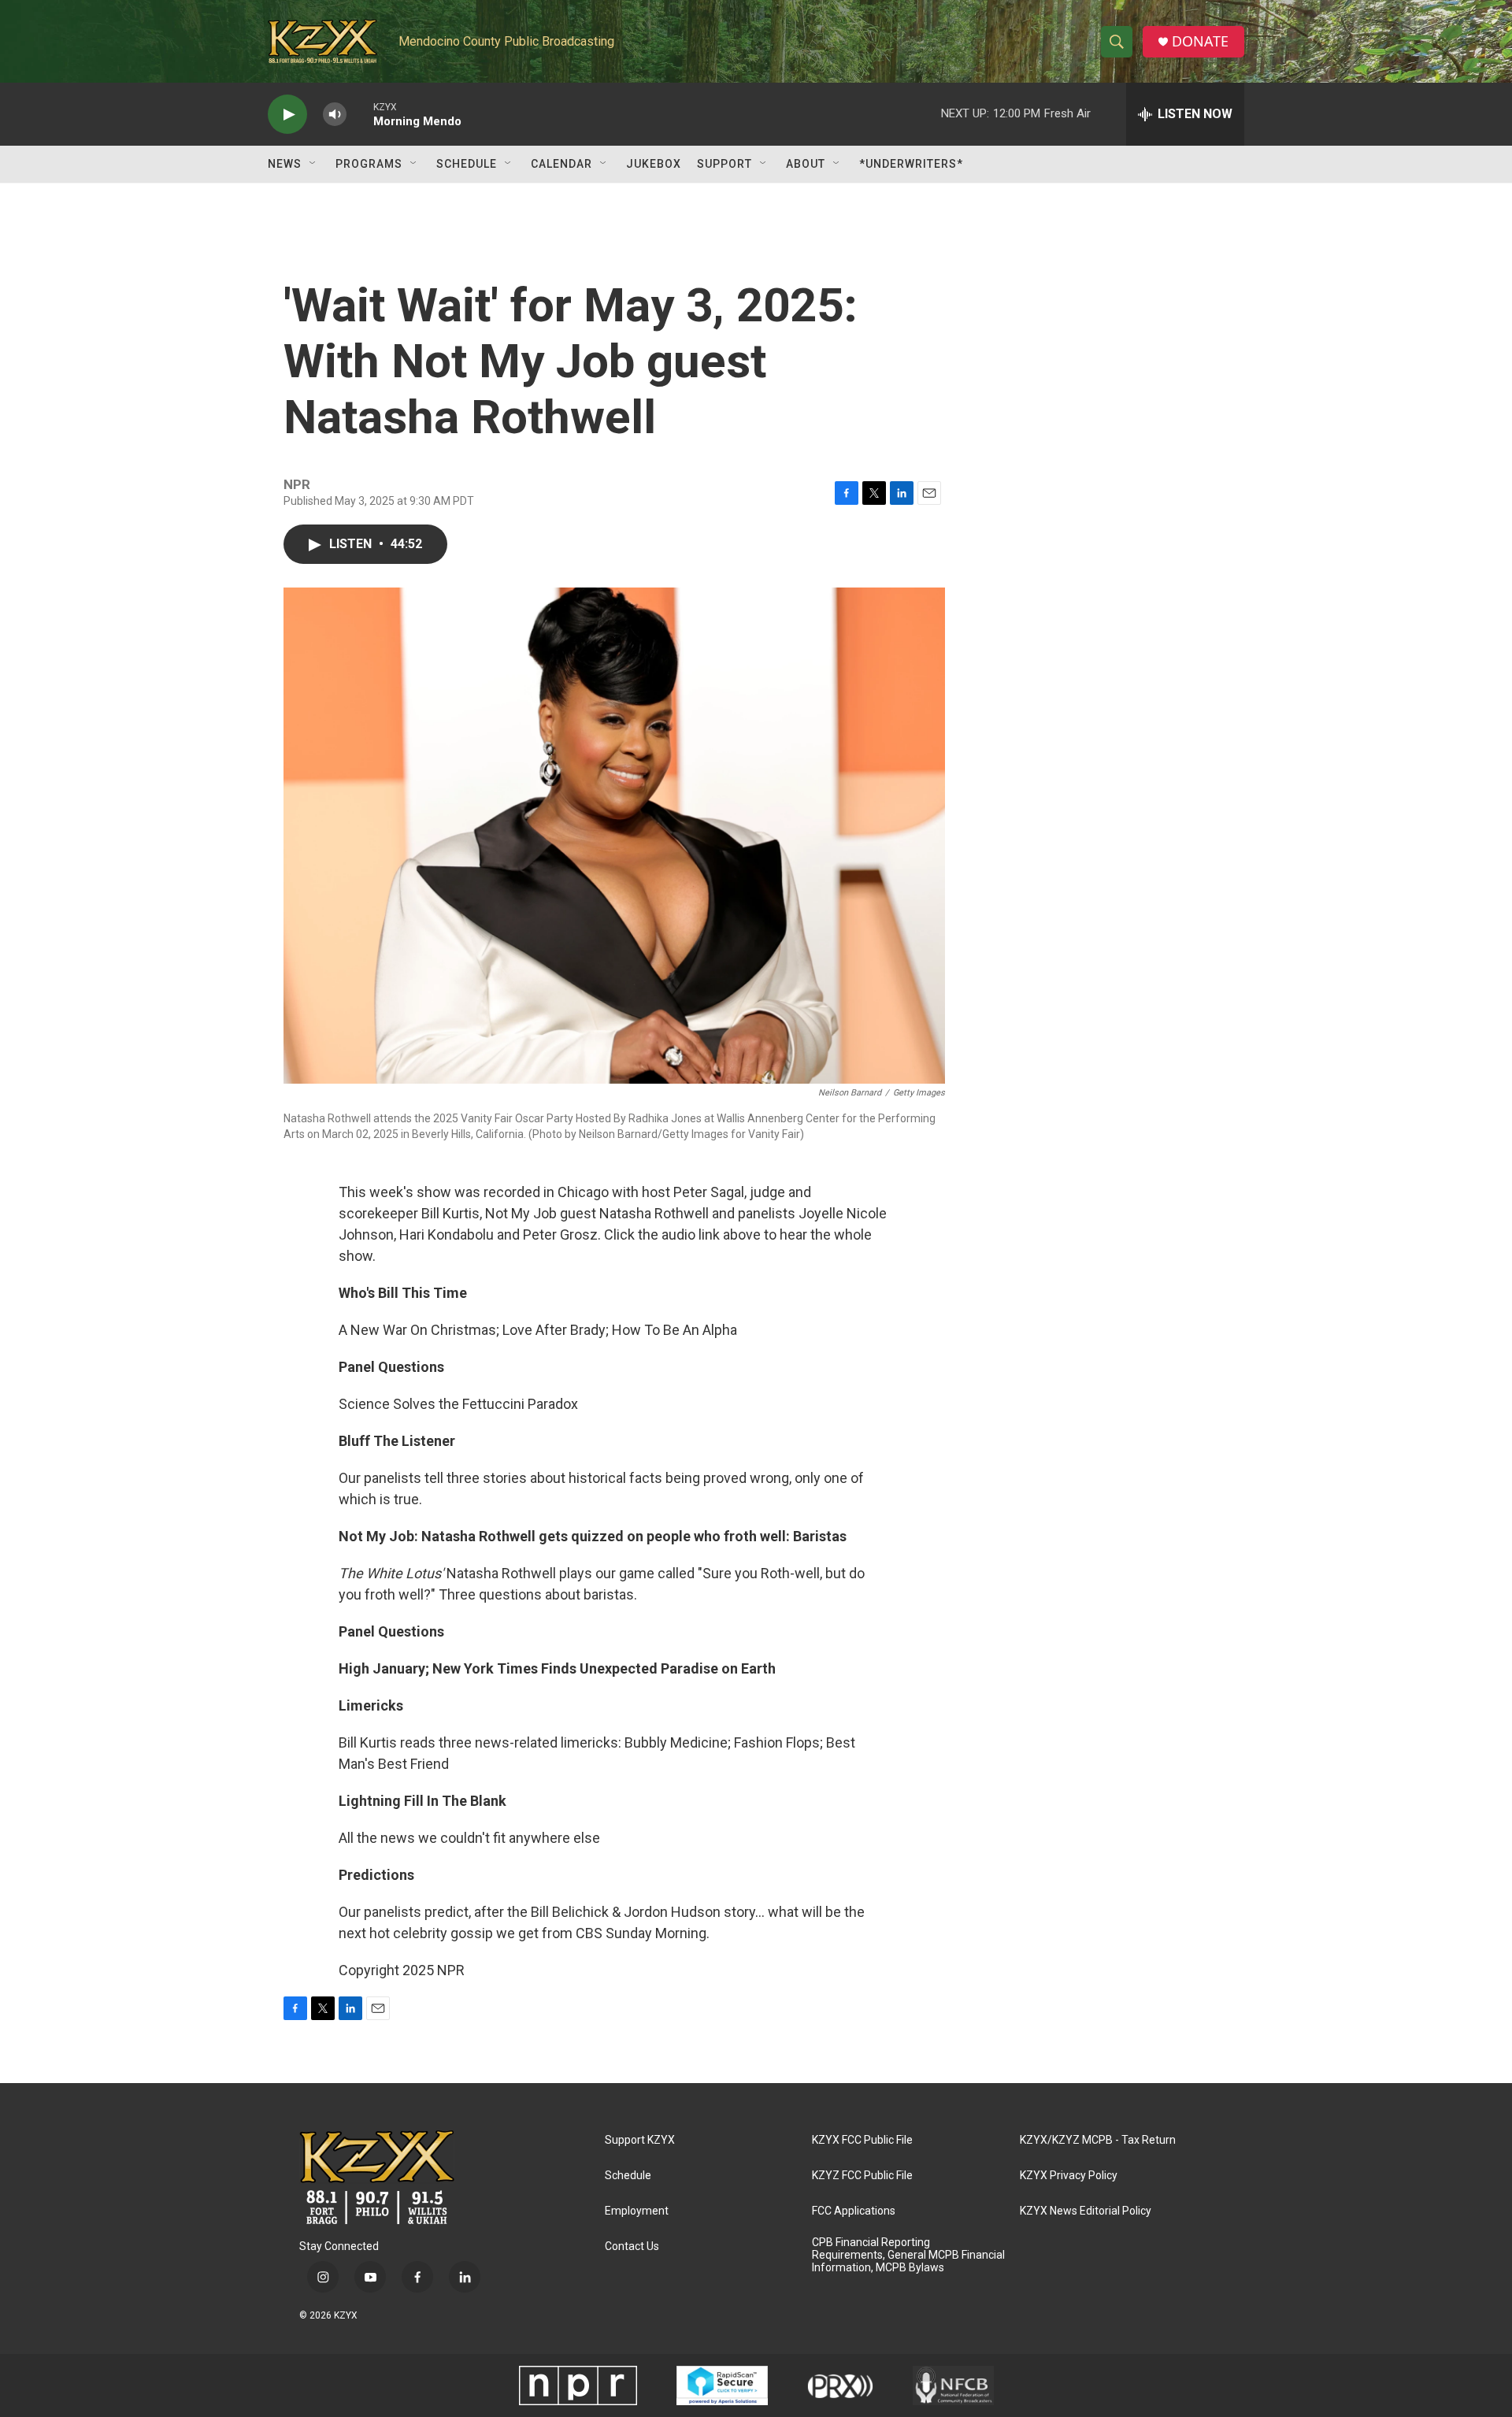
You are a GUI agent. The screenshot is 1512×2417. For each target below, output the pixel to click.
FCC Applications (854, 2211)
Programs (369, 164)
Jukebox (654, 164)
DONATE (1200, 41)
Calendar (561, 164)
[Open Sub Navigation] (313, 164)
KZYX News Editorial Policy (1086, 2211)
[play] (287, 115)
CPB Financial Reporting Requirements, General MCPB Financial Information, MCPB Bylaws (908, 2255)
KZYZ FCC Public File (862, 2176)
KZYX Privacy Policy (1069, 2176)
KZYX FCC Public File (862, 2140)
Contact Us (632, 2246)
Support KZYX (640, 2140)
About (806, 164)
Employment (637, 2211)
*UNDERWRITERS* (911, 164)
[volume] (335, 115)
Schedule (467, 164)
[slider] (360, 114)
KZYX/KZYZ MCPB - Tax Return (1098, 2140)
